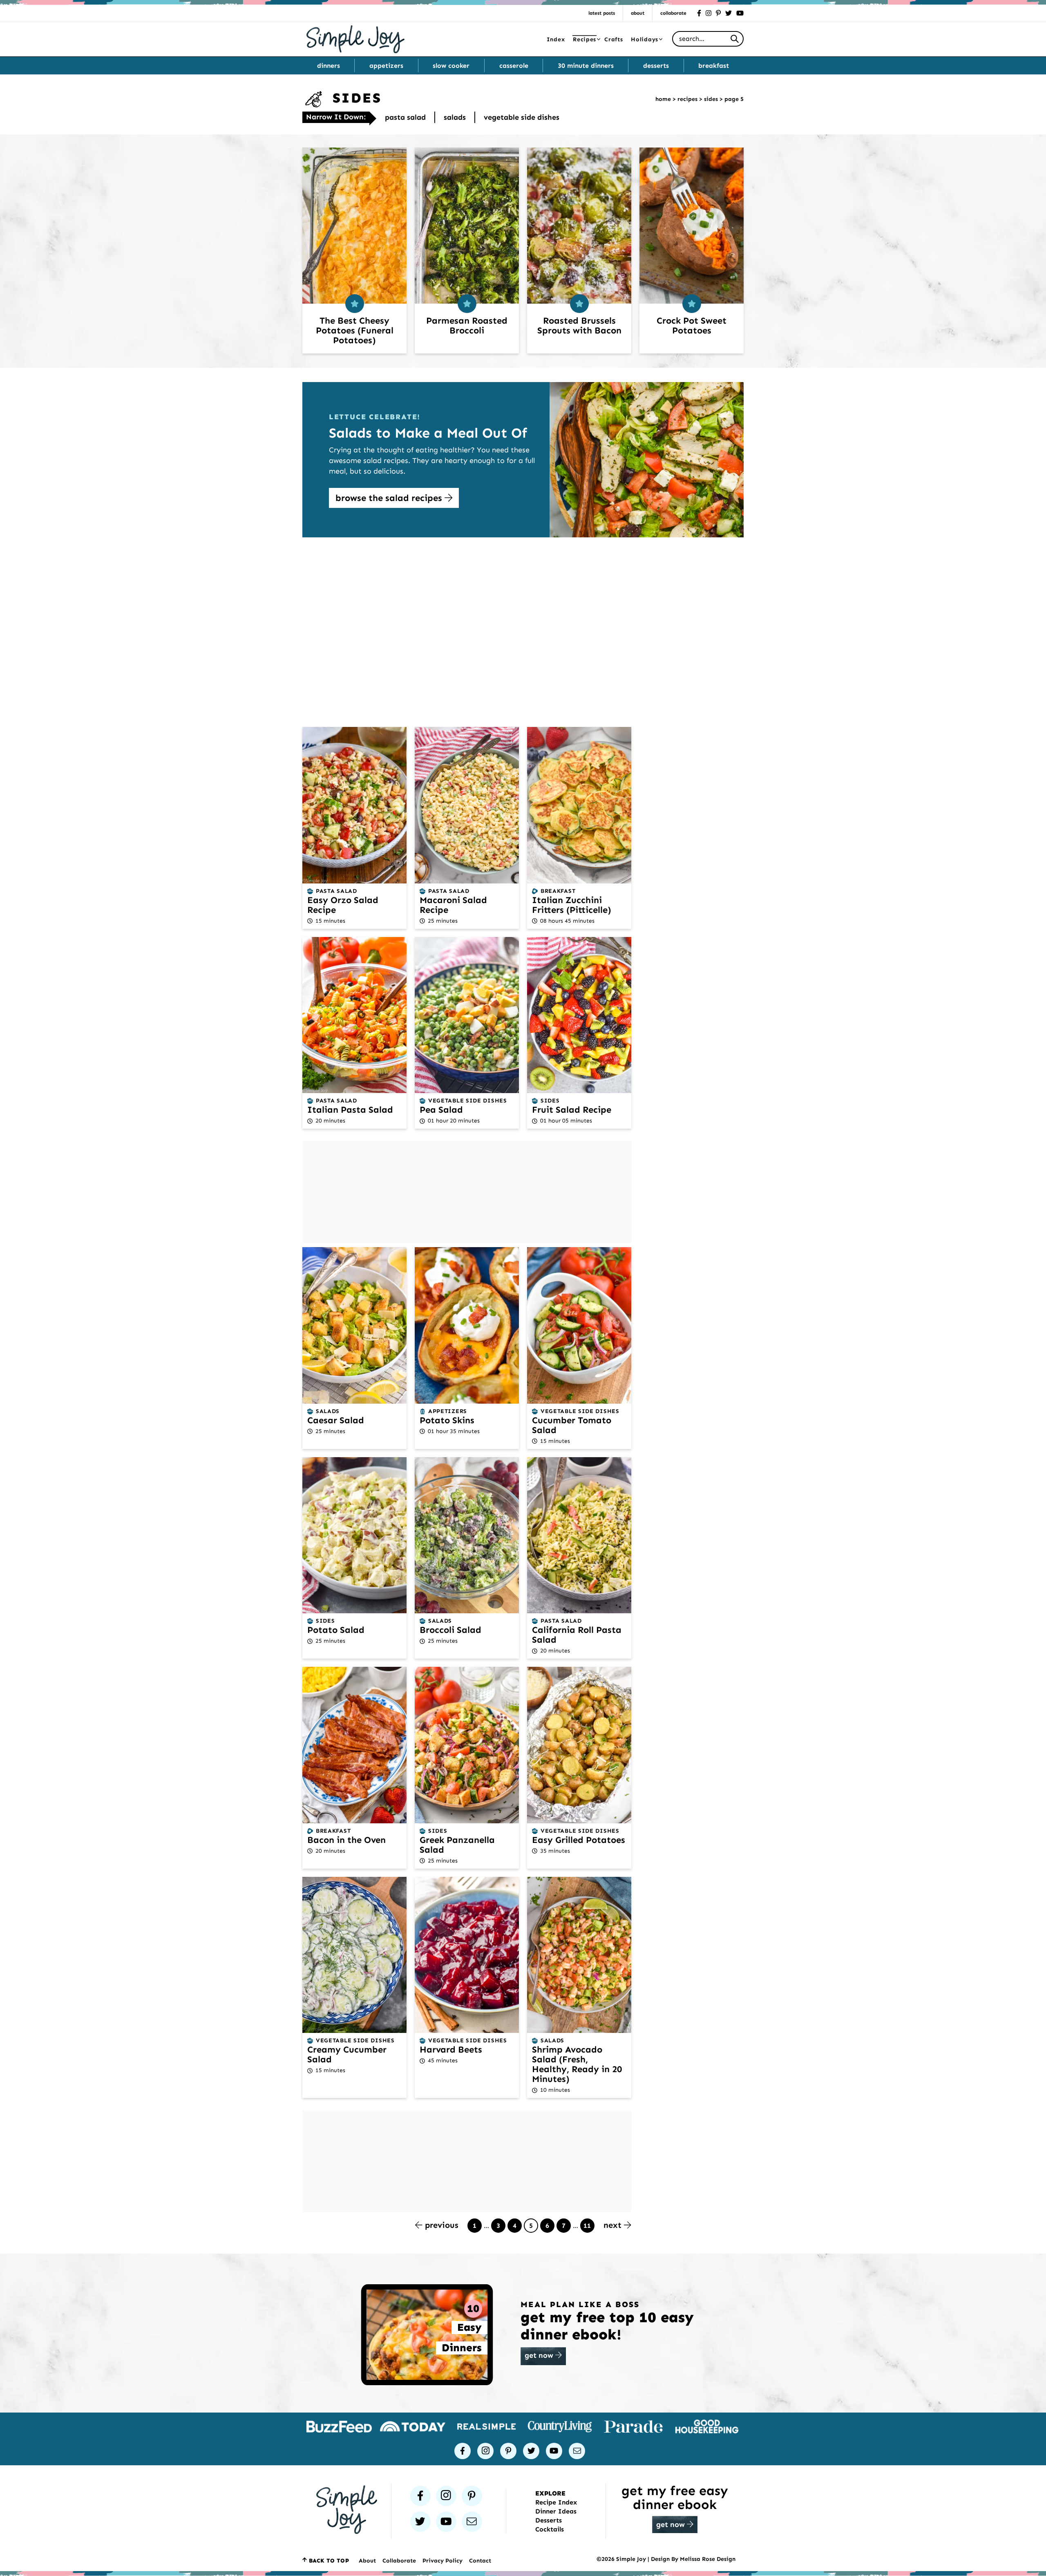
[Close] (656, 1209)
